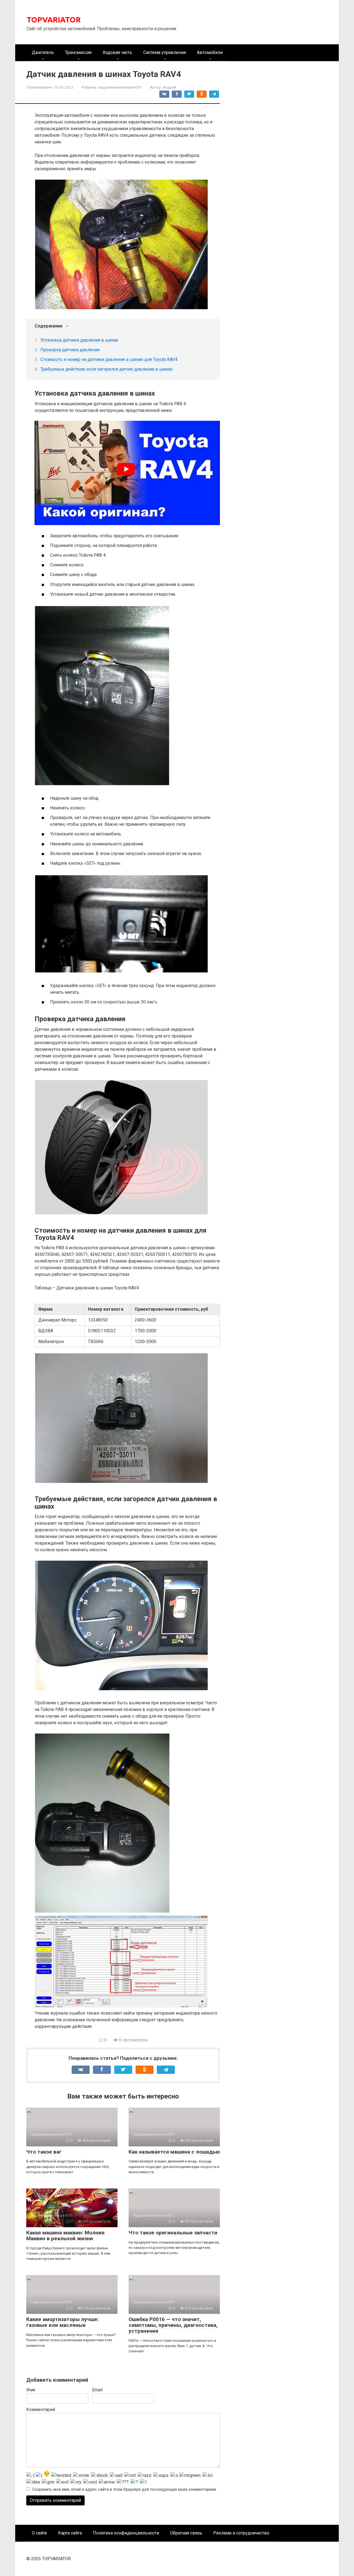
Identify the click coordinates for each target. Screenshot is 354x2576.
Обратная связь (186, 2533)
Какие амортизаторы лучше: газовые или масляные (63, 2322)
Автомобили (210, 52)
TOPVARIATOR (54, 20)
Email (97, 2390)
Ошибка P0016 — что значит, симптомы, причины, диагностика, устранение (173, 2325)
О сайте (39, 2533)
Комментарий (41, 2409)
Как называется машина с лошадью (174, 2152)
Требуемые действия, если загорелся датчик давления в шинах (106, 369)
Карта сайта (70, 2533)
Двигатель (43, 52)
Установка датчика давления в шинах (79, 340)
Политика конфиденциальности (126, 2533)
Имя (31, 2390)
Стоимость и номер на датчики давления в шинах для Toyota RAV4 (109, 359)
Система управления (165, 52)
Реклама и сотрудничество (241, 2533)
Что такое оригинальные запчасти (173, 2233)
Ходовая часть (117, 52)
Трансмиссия (78, 52)
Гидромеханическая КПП (120, 87)
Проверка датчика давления (70, 350)
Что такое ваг (44, 2152)
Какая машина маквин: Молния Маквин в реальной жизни (65, 2236)
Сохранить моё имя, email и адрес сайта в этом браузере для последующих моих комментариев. (125, 2489)
